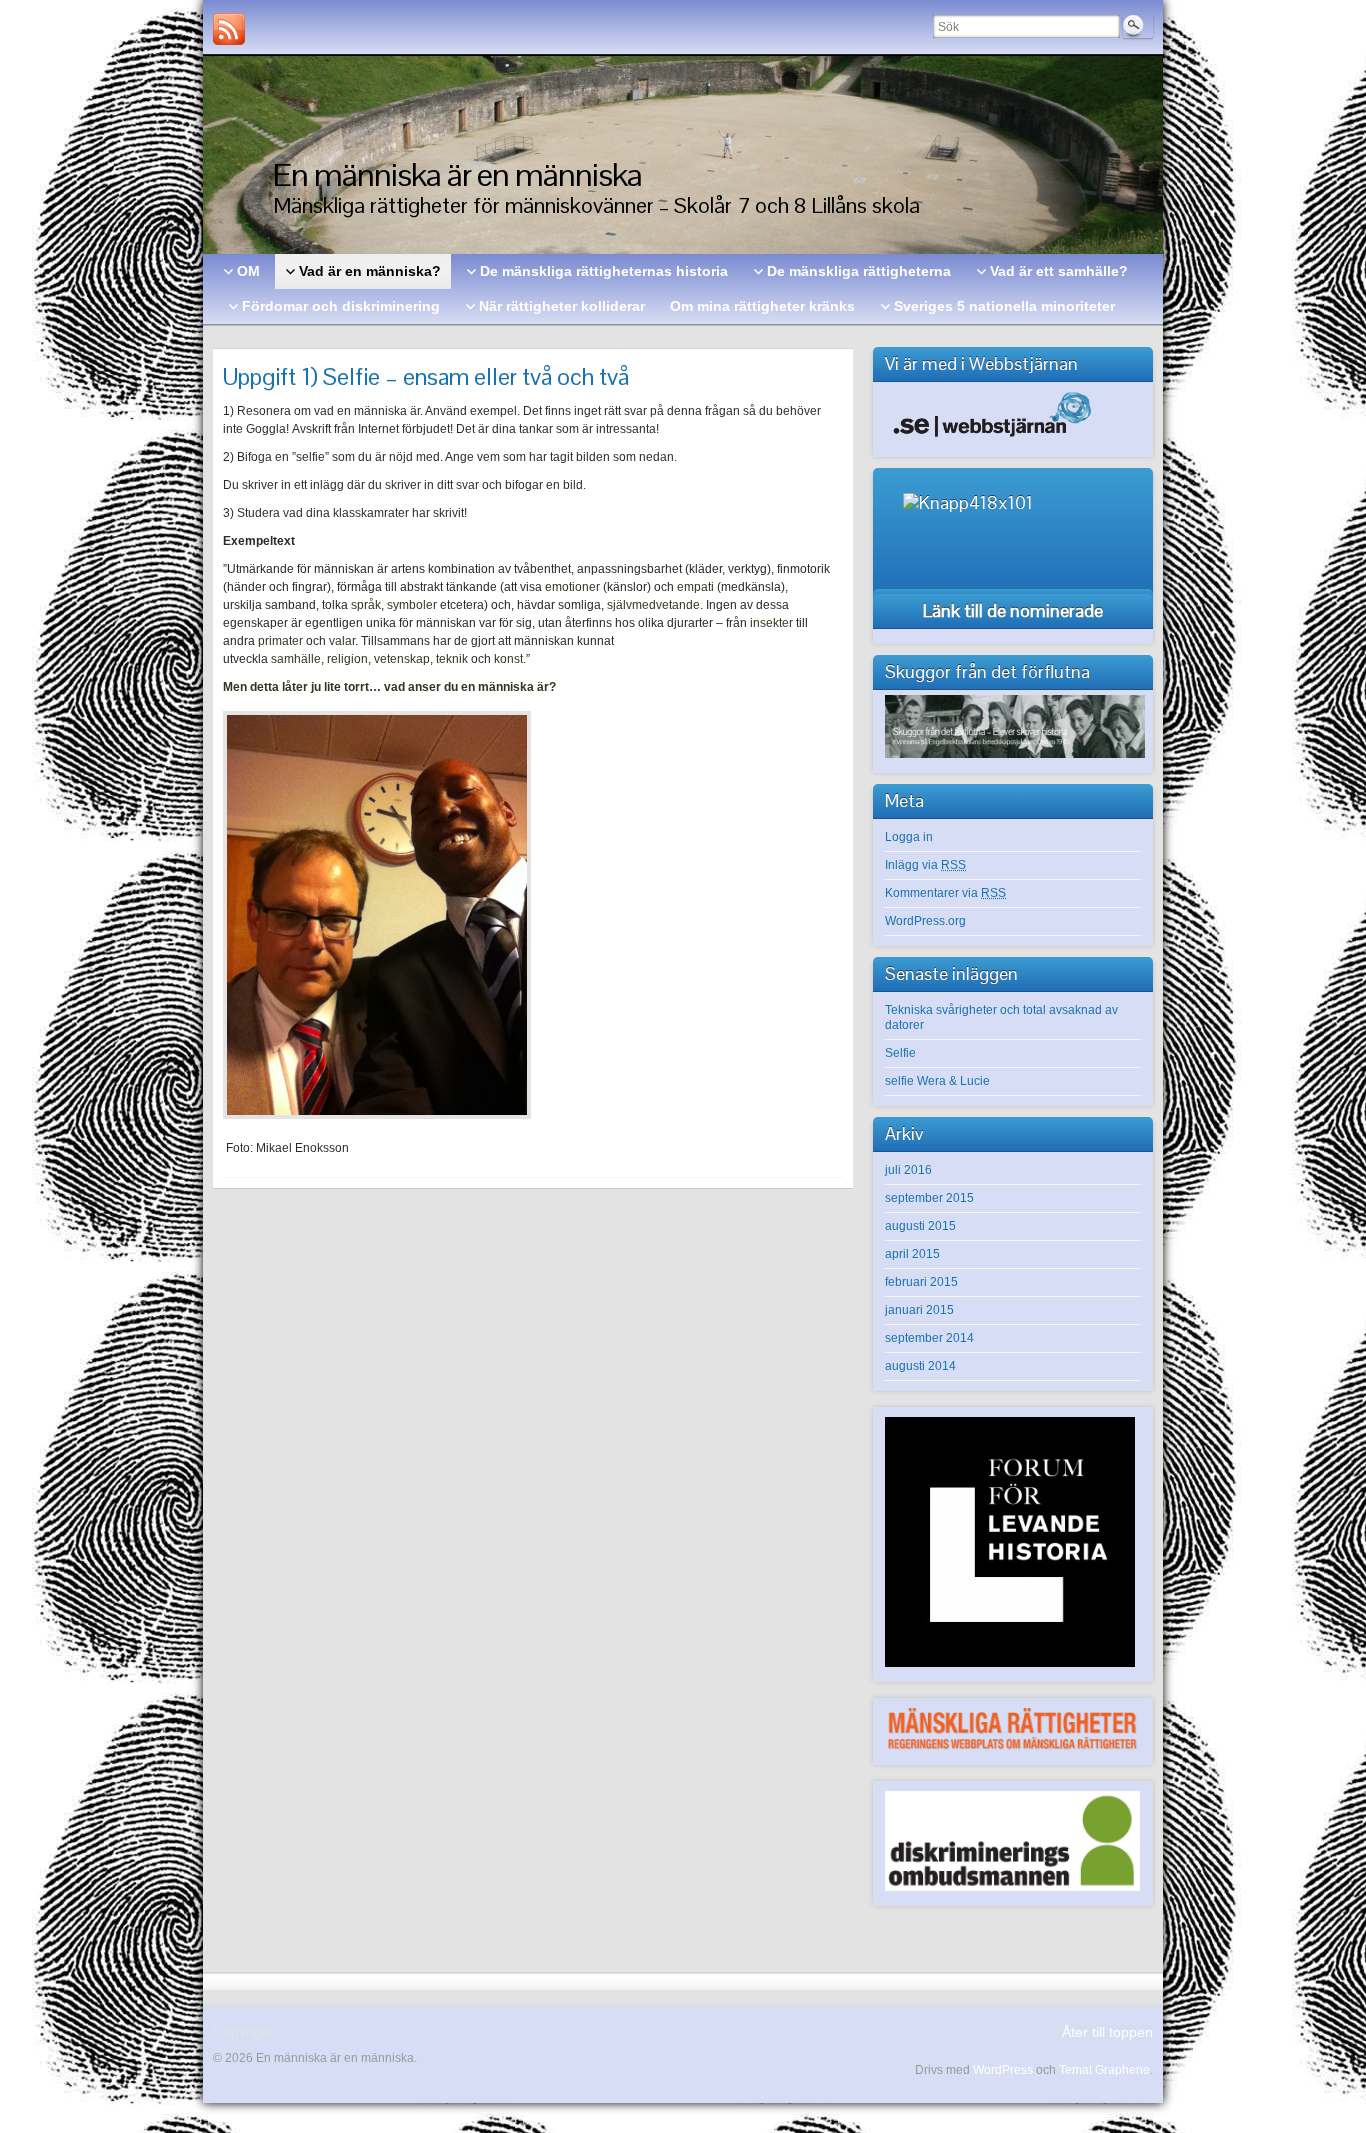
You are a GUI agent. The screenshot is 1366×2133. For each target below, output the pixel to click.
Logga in (909, 837)
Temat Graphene (1104, 2070)
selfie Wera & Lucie (937, 1081)
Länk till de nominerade (1013, 610)
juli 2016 (908, 1170)
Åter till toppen (1107, 2032)
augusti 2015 (920, 1226)
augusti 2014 (920, 1366)
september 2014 (929, 1338)
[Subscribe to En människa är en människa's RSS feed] (229, 29)
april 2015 (912, 1254)
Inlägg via (925, 865)
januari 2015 (919, 1310)
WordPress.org (925, 921)
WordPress (1003, 2070)
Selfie (900, 1053)
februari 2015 (921, 1282)
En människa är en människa (457, 174)
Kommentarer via (945, 893)
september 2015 (929, 1198)
